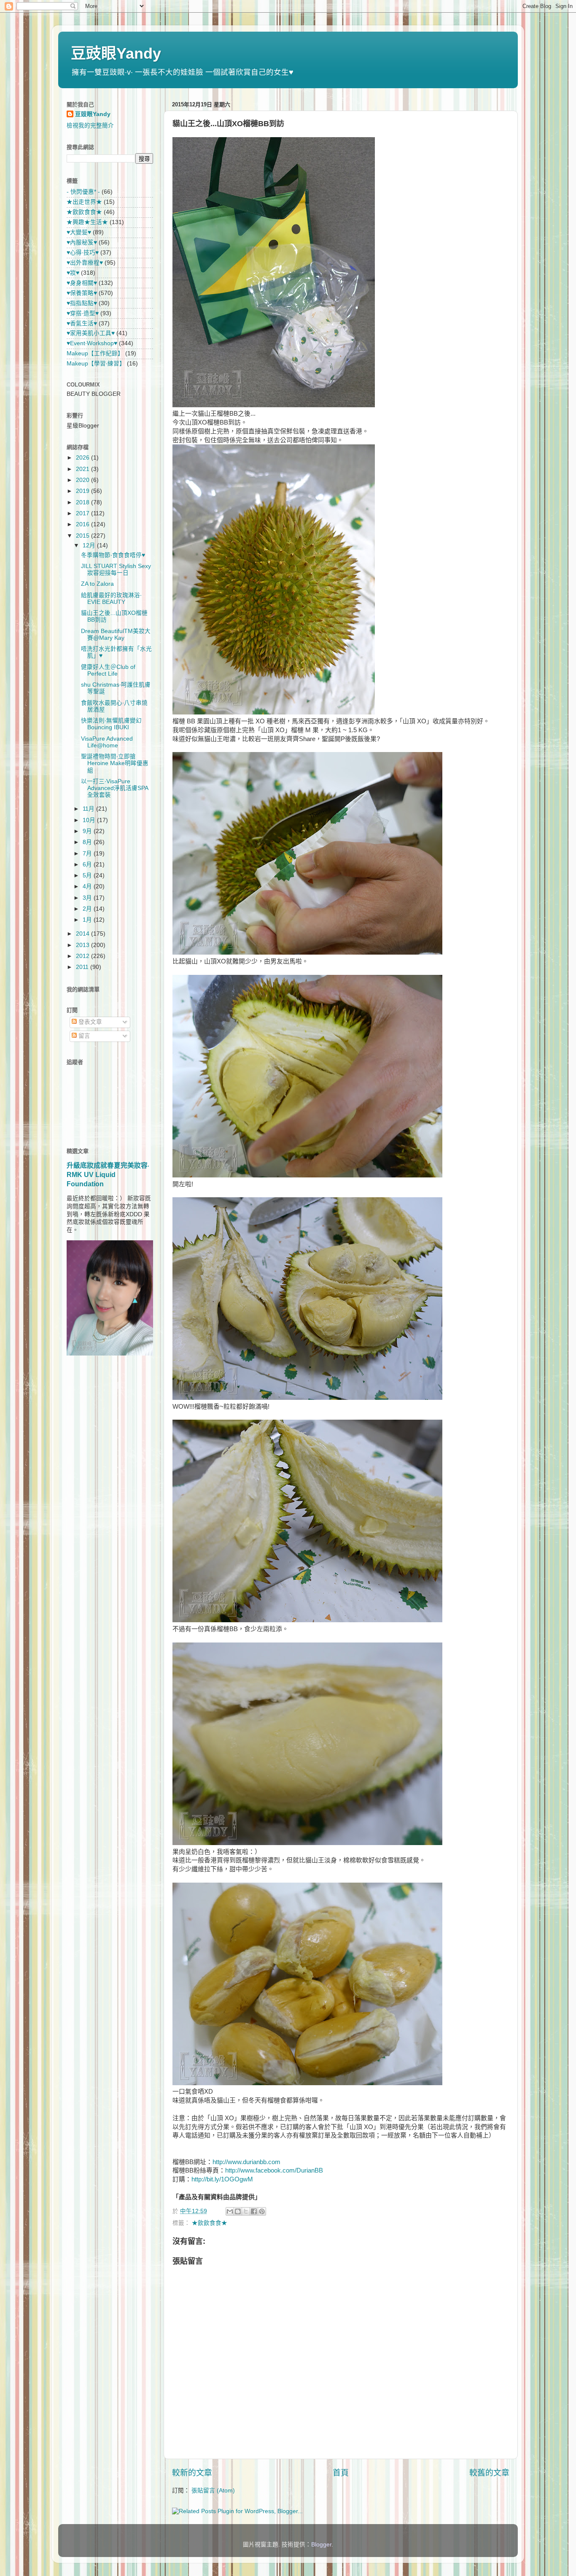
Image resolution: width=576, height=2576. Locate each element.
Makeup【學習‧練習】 (96, 364)
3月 (88, 898)
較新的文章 (192, 2473)
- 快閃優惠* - (83, 192)
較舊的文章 (489, 2473)
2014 (83, 934)
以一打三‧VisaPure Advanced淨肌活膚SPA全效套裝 (115, 788)
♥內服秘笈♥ (82, 242)
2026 (83, 458)
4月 (88, 886)
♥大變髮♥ (79, 232)
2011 (83, 967)
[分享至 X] (246, 2211)
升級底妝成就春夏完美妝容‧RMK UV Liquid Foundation (108, 1175)
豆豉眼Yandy (116, 53)
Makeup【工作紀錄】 (95, 353)
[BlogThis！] (238, 2211)
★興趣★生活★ (87, 222)
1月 (88, 920)
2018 (83, 502)
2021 (83, 469)
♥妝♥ (73, 273)
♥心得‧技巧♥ (83, 253)
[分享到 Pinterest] (262, 2211)
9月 (88, 831)
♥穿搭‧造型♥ (83, 313)
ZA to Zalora (97, 584)
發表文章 (89, 1022)
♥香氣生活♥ (82, 323)
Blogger (321, 2545)
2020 (83, 480)
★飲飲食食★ (210, 2223)
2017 (83, 513)
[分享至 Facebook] (254, 2211)
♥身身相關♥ (82, 283)
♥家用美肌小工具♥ (91, 333)
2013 (83, 945)
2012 (83, 956)
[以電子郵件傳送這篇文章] (230, 2211)
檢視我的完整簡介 (90, 126)
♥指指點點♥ (82, 303)
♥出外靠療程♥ (85, 263)
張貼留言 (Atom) (213, 2491)
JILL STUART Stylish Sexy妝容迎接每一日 (116, 570)
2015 (83, 536)
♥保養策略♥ (82, 293)
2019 (83, 491)
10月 (90, 820)
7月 (88, 854)
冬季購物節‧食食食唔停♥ (113, 555)
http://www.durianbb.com (246, 2162)
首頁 (341, 2473)
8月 (88, 842)
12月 (90, 545)
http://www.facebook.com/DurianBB (274, 2170)
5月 (88, 875)
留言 (83, 1036)
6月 (88, 865)
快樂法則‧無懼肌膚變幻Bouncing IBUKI (111, 724)
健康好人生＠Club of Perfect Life (108, 670)
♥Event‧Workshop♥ (92, 343)
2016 (83, 524)
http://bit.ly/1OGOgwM (222, 2179)
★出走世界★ (84, 202)
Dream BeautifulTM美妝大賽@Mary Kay (116, 635)
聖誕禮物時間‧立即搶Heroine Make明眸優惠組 (115, 763)
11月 (89, 809)
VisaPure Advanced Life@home (107, 742)
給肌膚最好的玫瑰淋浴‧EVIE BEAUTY (111, 599)
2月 (88, 909)
